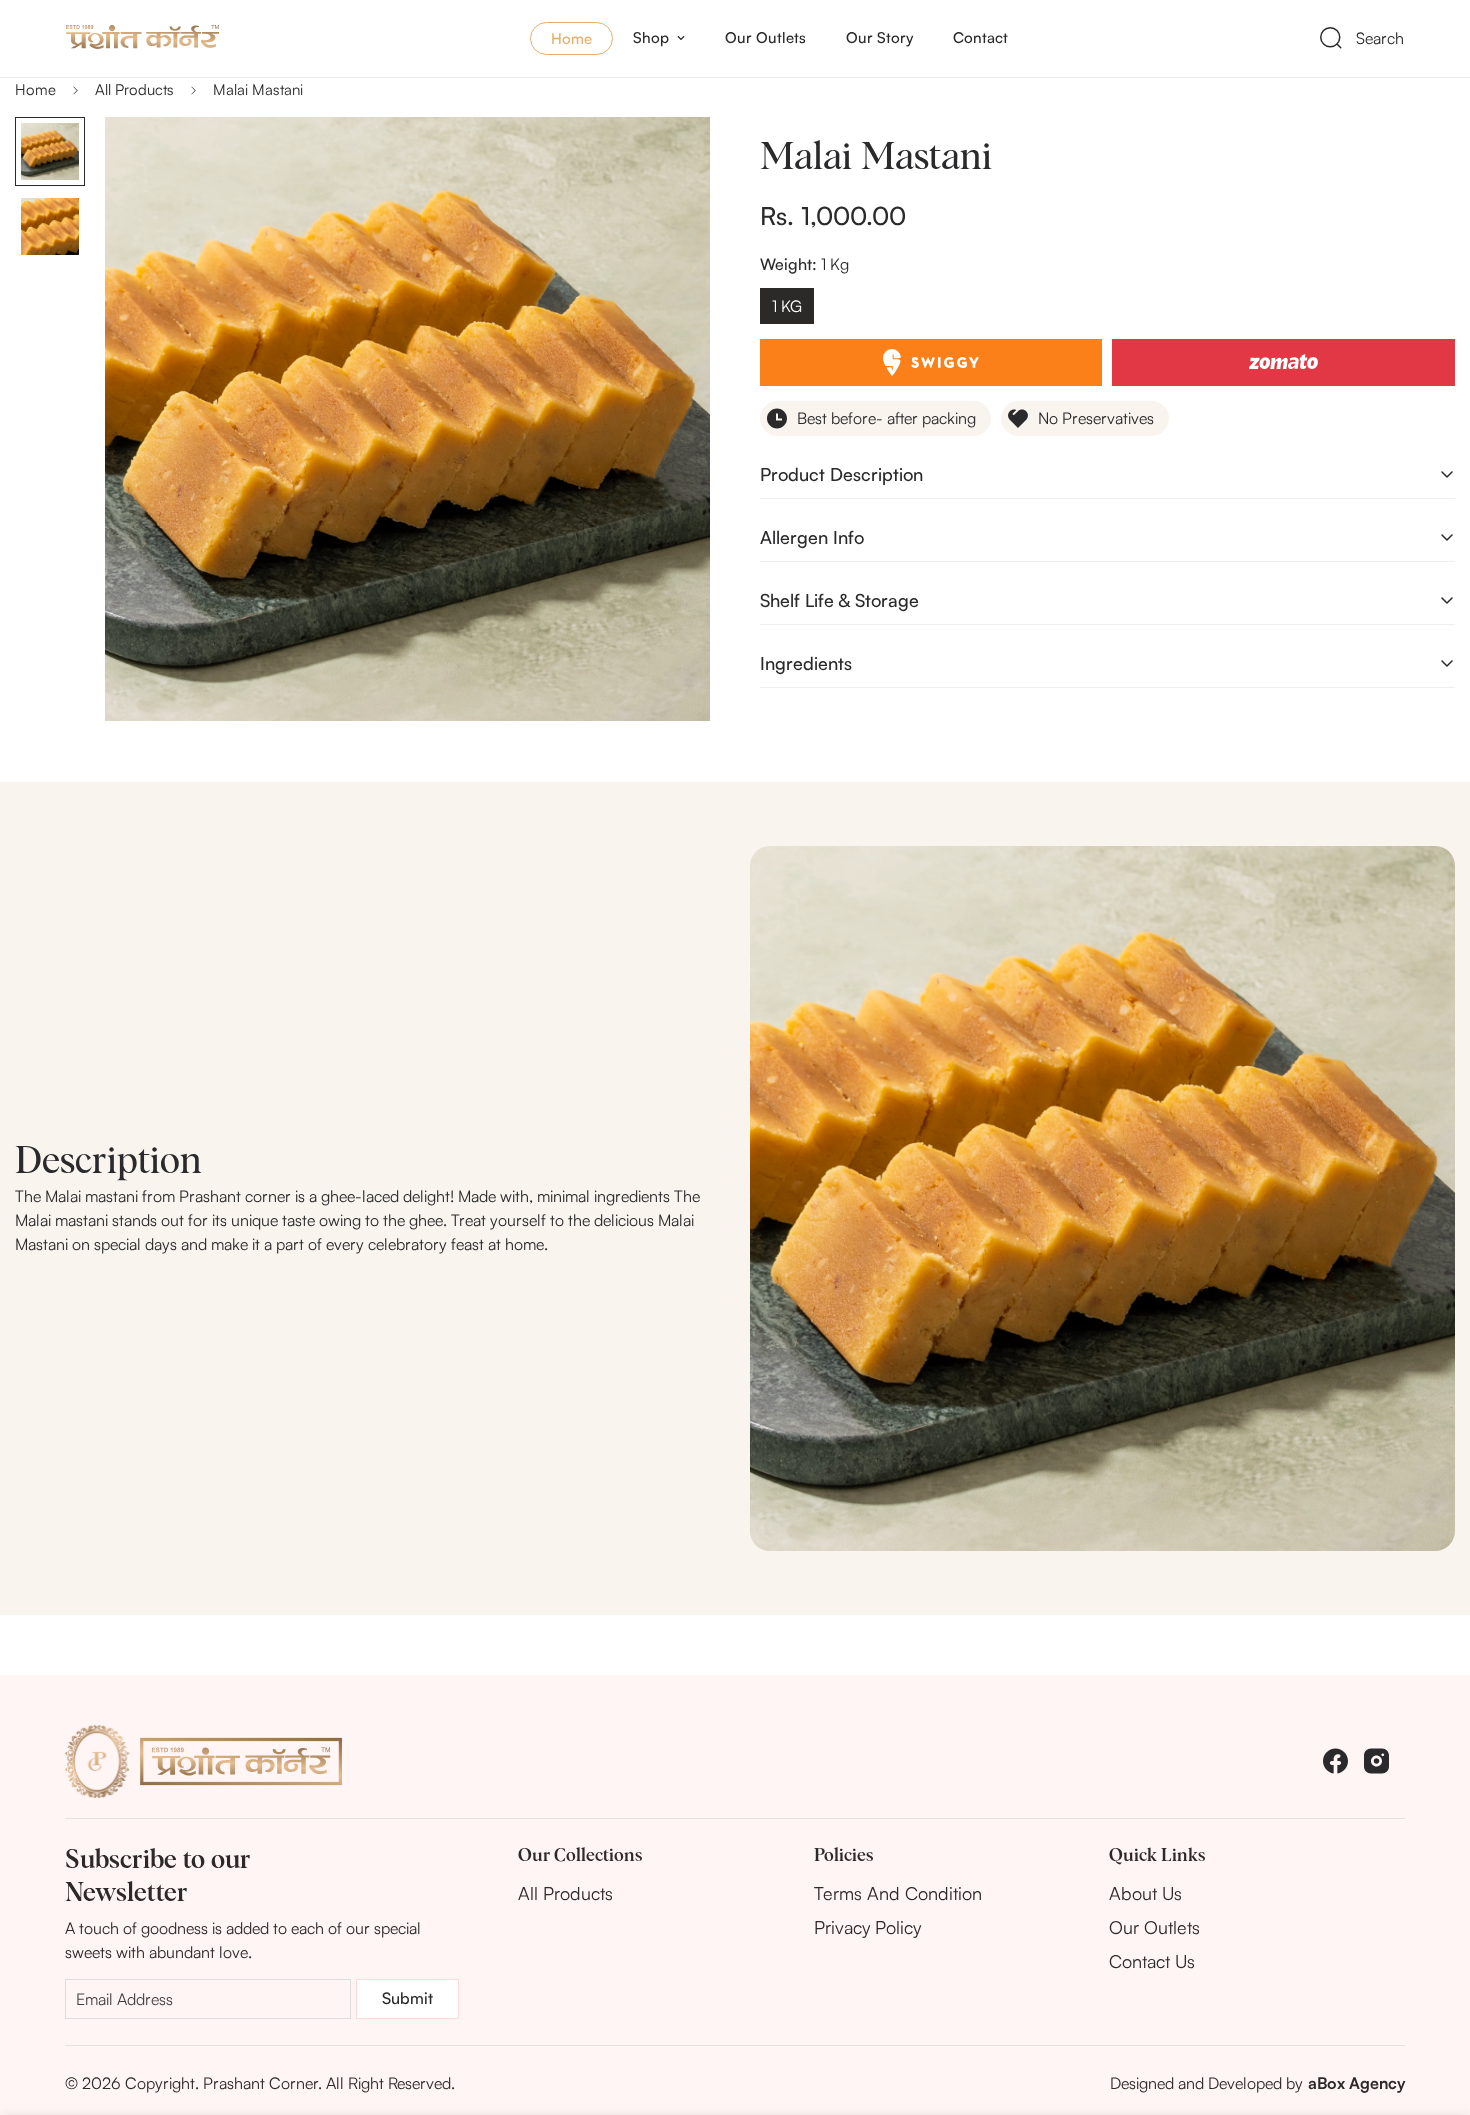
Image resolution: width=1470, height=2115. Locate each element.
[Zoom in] (667, 159)
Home (571, 38)
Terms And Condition (898, 1893)
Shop (651, 37)
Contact (980, 37)
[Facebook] (1335, 1761)
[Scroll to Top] (1431, 2006)
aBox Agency (1356, 2083)
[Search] (1331, 38)
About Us (1145, 1893)
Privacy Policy (867, 1927)
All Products (134, 89)
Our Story (879, 37)
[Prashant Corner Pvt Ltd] (196, 38)
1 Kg (787, 306)
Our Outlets (765, 37)
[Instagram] (1376, 1761)
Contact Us (1152, 1961)
